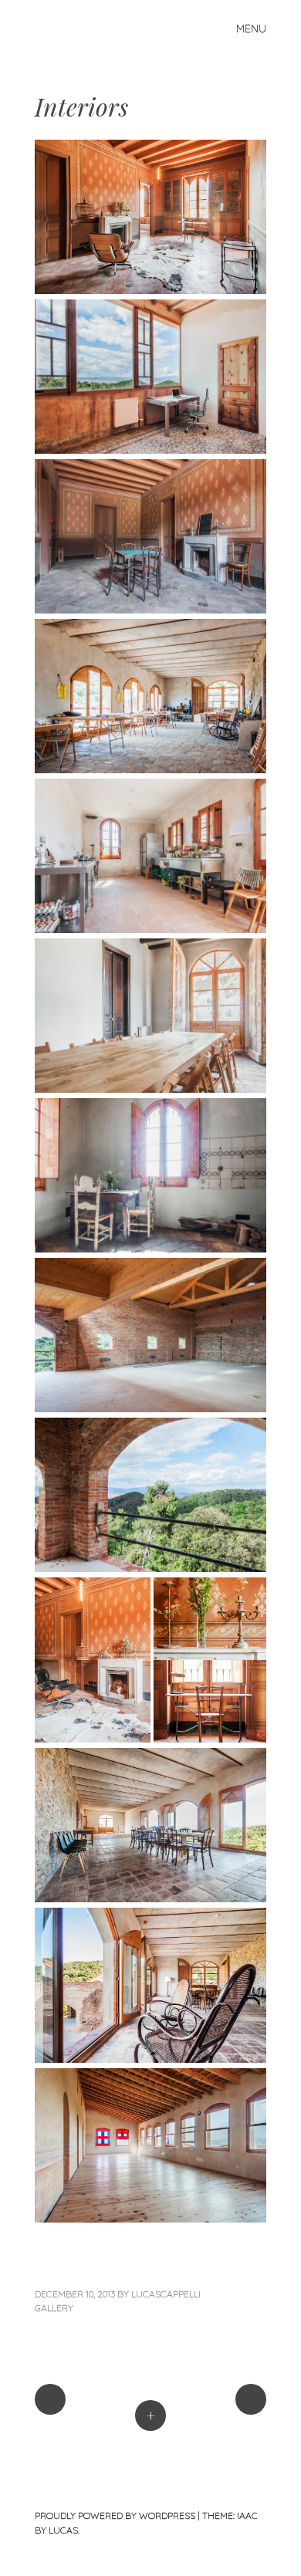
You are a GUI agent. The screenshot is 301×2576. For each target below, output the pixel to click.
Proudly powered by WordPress (115, 2515)
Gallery (54, 2308)
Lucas (63, 2530)
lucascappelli (166, 2294)
